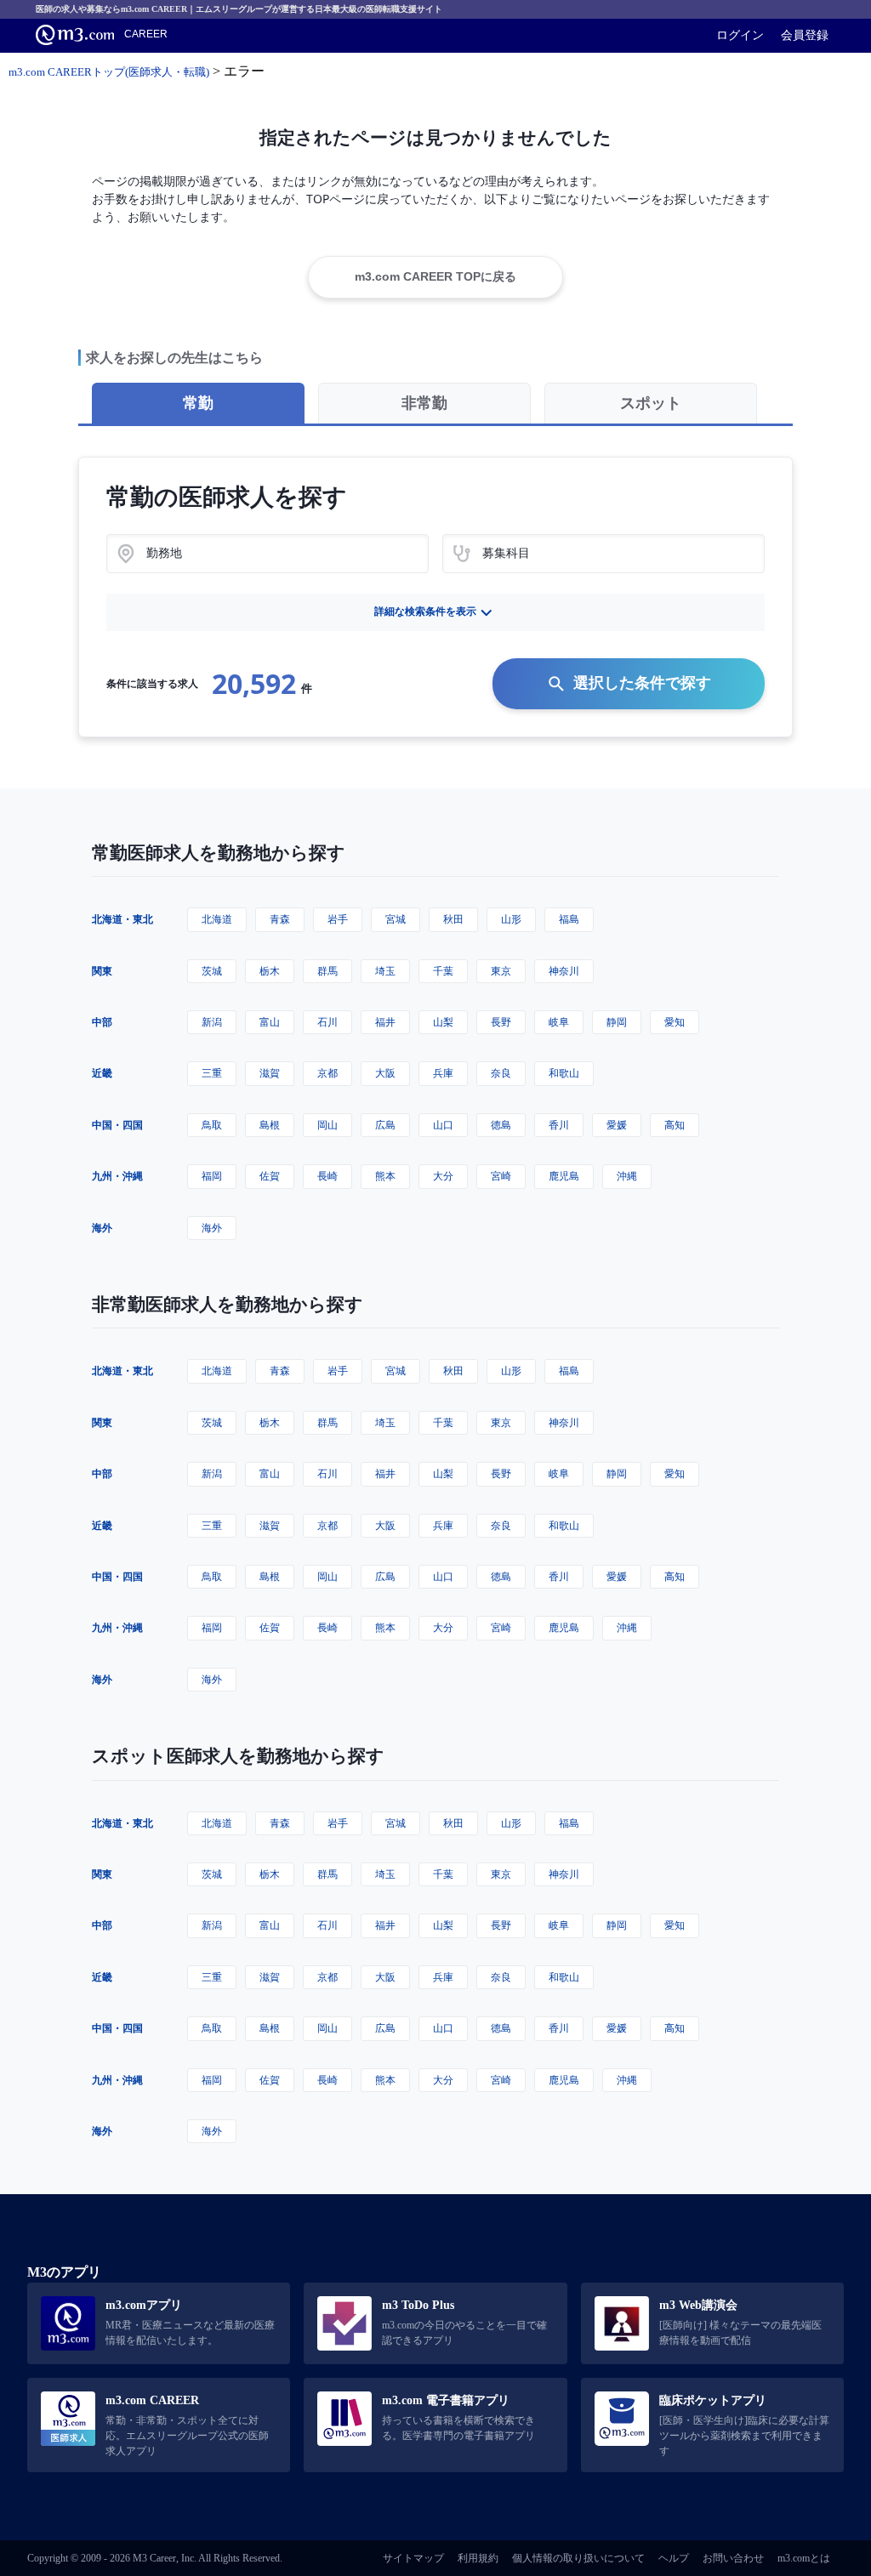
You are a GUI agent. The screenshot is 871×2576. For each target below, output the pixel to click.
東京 (501, 971)
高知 (675, 1125)
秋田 (453, 919)
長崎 (327, 1176)
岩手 (338, 919)
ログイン (740, 35)
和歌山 (564, 1073)
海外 (102, 1228)
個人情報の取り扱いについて (578, 2558)
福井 (385, 1022)
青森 (280, 919)
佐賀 (270, 1176)
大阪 (385, 1073)
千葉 (443, 971)
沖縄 (627, 1176)
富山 (270, 1022)
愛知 (675, 1022)
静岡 (617, 1022)
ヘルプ (674, 2558)
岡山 (327, 1125)
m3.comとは (804, 2558)
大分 (443, 1176)
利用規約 (478, 2558)
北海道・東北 (122, 919)
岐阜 (559, 1022)
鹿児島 (564, 1176)
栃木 (270, 971)
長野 (501, 1022)
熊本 (385, 1176)
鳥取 (212, 1125)
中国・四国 (117, 1125)
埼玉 (385, 971)
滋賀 (270, 1073)
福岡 (212, 1176)
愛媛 (617, 1125)
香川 (559, 1125)
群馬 (327, 971)
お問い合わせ (733, 2558)
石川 (327, 1022)
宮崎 (501, 1176)
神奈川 (564, 971)
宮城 (396, 919)
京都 (327, 1073)
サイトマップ (413, 2558)
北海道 (217, 919)
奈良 (501, 1073)
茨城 (212, 971)
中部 (102, 1022)
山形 (511, 919)
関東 (102, 971)
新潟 (212, 1022)
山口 (443, 1125)
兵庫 (443, 1073)
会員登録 (805, 35)
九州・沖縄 (117, 1176)
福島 (569, 919)
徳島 (501, 1125)
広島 (385, 1125)
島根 (270, 1125)
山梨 (443, 1022)
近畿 (102, 1073)
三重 (212, 1073)
